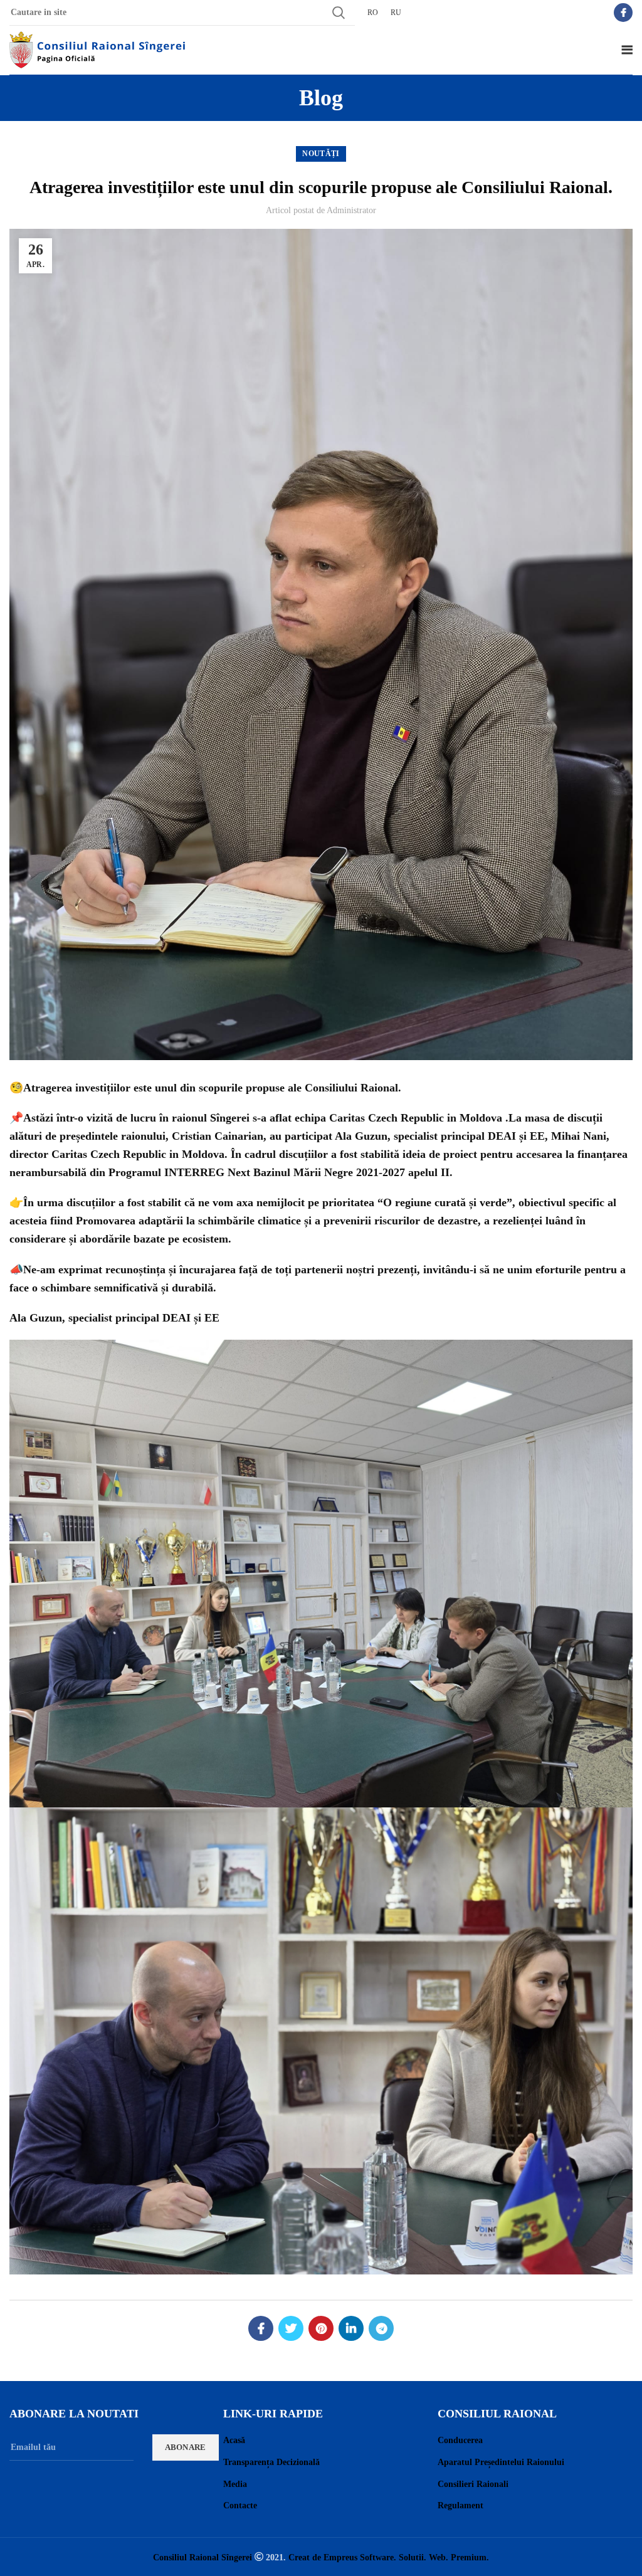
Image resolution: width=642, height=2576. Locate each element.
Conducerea (460, 2440)
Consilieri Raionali (473, 2484)
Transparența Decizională (271, 2462)
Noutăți (321, 154)
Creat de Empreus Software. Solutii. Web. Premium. (389, 2557)
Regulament (460, 2505)
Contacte (240, 2505)
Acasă (234, 2440)
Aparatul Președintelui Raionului (501, 2462)
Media (235, 2484)
